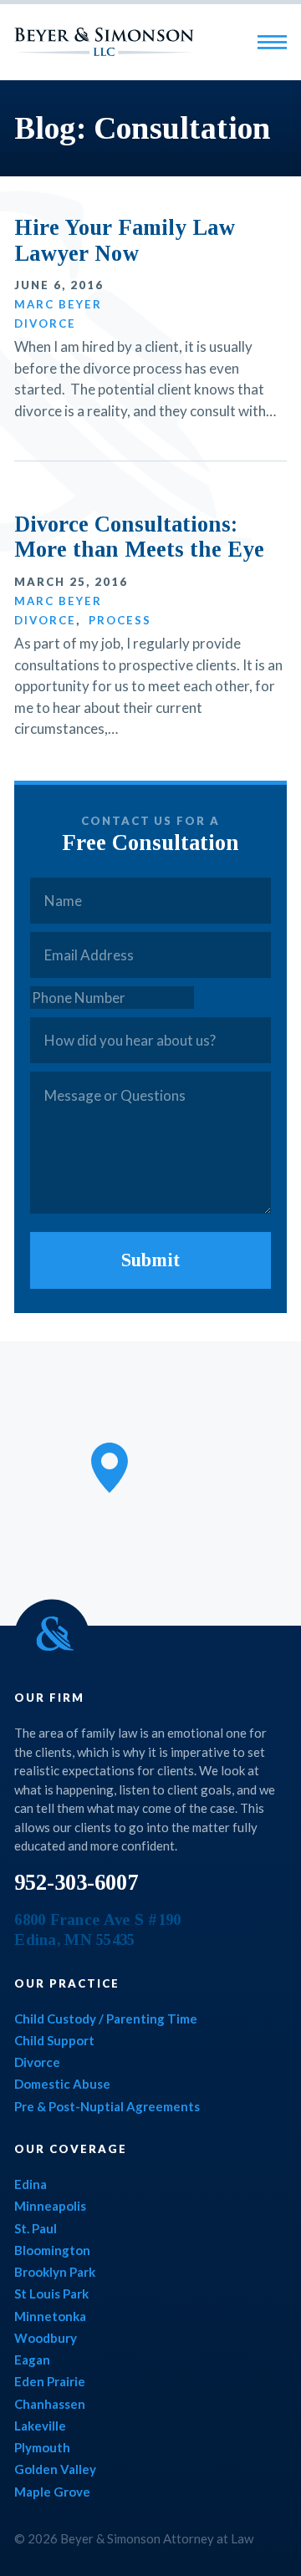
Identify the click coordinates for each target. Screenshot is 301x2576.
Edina (31, 2184)
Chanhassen (50, 2404)
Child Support (54, 2040)
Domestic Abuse (62, 2084)
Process (120, 620)
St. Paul (36, 2228)
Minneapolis (50, 2206)
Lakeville (40, 2426)
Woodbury (46, 2338)
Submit (150, 1260)
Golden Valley (55, 2469)
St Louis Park (51, 2293)
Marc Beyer (58, 304)
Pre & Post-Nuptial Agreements (107, 2106)
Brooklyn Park (55, 2272)
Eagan (32, 2360)
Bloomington (52, 2250)
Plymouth (42, 2447)
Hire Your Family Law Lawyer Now (125, 240)
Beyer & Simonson (104, 42)
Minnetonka (50, 2316)
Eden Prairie (50, 2381)
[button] (110, 1468)
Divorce (45, 323)
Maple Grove (52, 2492)
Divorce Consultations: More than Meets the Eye (139, 537)
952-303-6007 (76, 1882)
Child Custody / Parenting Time (106, 2019)
